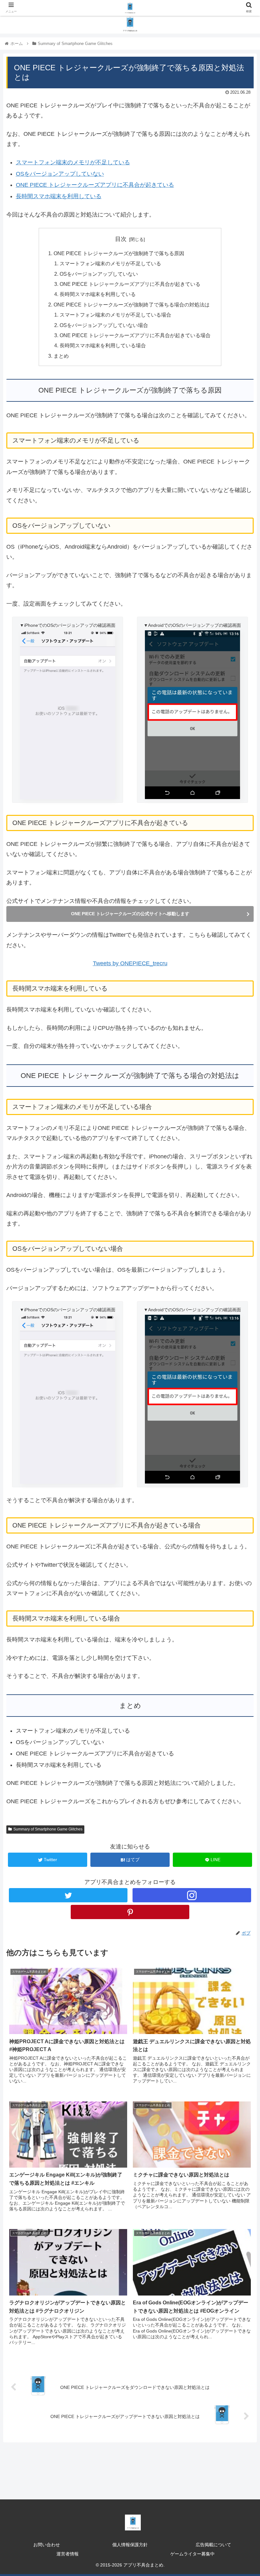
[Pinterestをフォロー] (130, 1912)
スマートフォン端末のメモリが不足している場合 (115, 315)
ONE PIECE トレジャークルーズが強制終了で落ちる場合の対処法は (132, 305)
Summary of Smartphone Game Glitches (48, 1829)
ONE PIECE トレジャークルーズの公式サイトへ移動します (130, 914)
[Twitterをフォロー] (68, 1895)
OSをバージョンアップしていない (60, 174)
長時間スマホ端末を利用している (59, 196)
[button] (240, 1325)
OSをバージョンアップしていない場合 (104, 325)
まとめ (61, 356)
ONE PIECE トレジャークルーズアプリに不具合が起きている (95, 185)
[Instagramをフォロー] (192, 1895)
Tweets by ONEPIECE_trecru (130, 963)
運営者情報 (68, 2554)
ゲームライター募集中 (192, 2554)
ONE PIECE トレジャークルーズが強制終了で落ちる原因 (119, 253)
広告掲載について (213, 2545)
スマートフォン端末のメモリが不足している (73, 162)
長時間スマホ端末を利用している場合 (103, 345)
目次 (121, 239)
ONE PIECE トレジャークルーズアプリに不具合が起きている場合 (135, 335)
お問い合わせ (47, 2545)
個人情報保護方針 (130, 2545)
